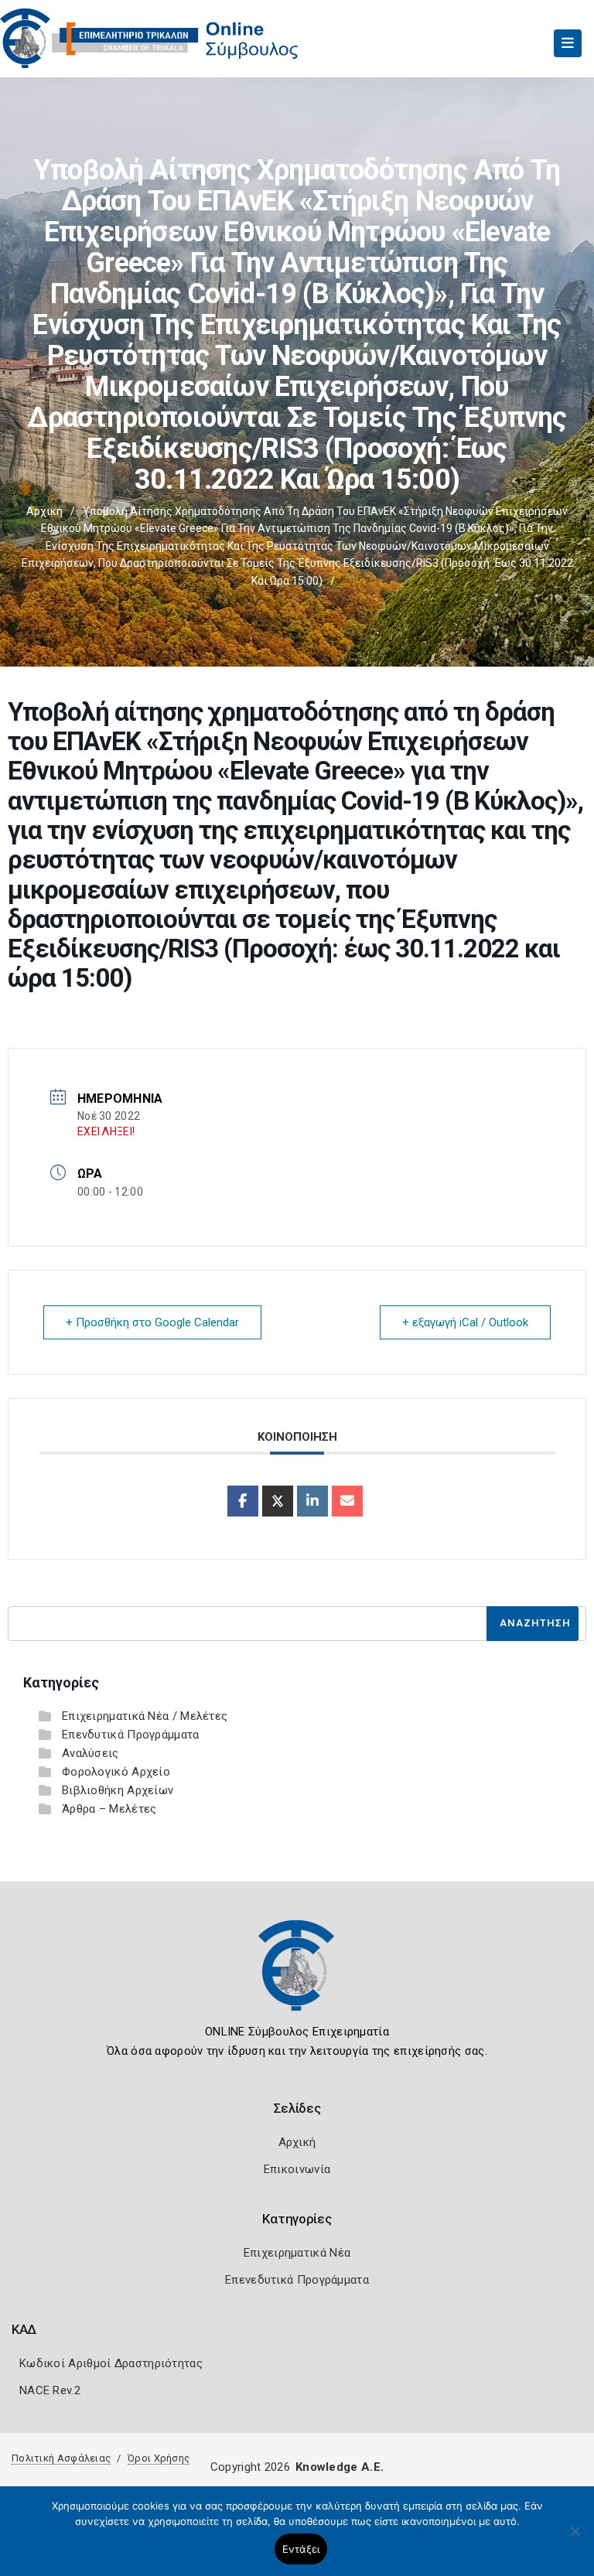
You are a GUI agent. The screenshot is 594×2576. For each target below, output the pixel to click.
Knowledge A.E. (340, 2467)
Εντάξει (301, 2549)
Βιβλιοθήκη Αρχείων (118, 1790)
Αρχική (44, 511)
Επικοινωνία (297, 2169)
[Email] (347, 1501)
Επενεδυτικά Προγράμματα (297, 2280)
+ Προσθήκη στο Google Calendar (152, 1322)
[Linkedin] (312, 1501)
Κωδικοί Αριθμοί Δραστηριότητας (111, 2363)
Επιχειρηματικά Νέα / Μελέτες (145, 1716)
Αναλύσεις (90, 1753)
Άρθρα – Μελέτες (109, 1809)
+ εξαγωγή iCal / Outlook (465, 1322)
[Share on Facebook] (243, 1501)
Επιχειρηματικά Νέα (297, 2253)
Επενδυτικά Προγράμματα (131, 1735)
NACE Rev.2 (50, 2390)
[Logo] (297, 1977)
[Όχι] (575, 2539)
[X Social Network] (278, 1501)
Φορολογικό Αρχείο (116, 1772)
